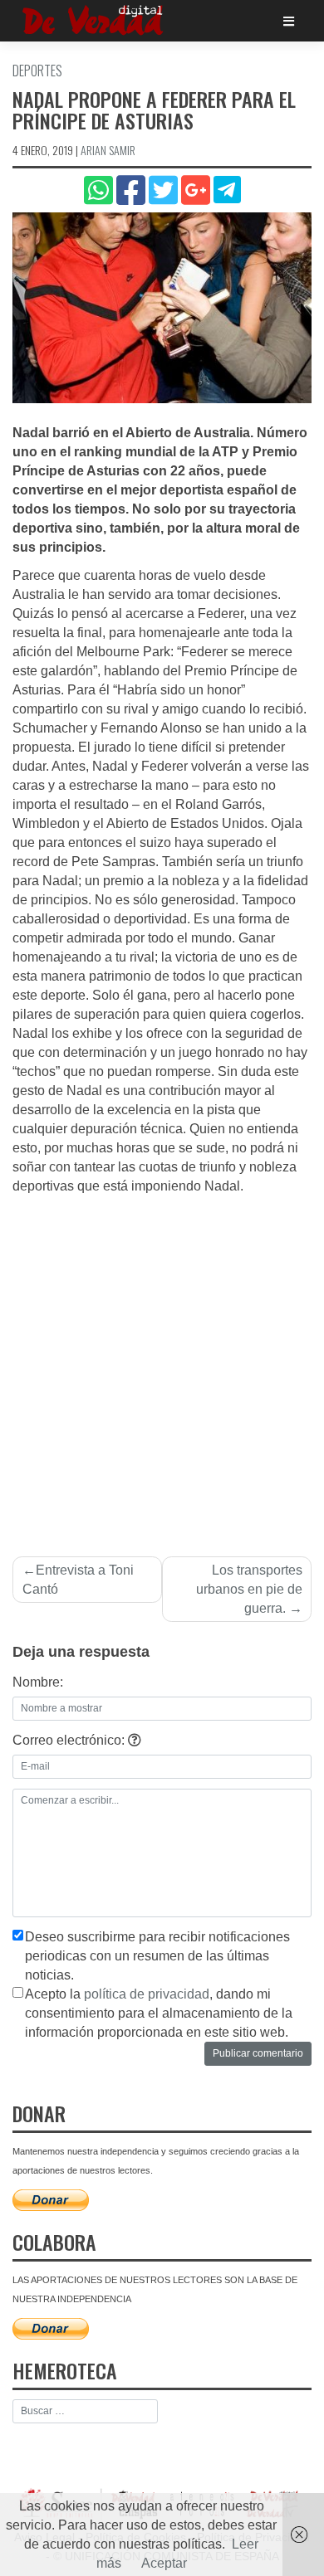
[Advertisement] (162, 1366)
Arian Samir (108, 150)
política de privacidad (147, 1994)
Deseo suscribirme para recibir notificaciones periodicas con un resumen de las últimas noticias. (157, 1956)
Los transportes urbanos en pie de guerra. (249, 1589)
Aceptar (164, 2563)
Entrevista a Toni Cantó (78, 1580)
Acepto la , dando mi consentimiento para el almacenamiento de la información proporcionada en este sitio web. (159, 2013)
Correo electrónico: (70, 1740)
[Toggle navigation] (289, 21)
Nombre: (38, 1682)
